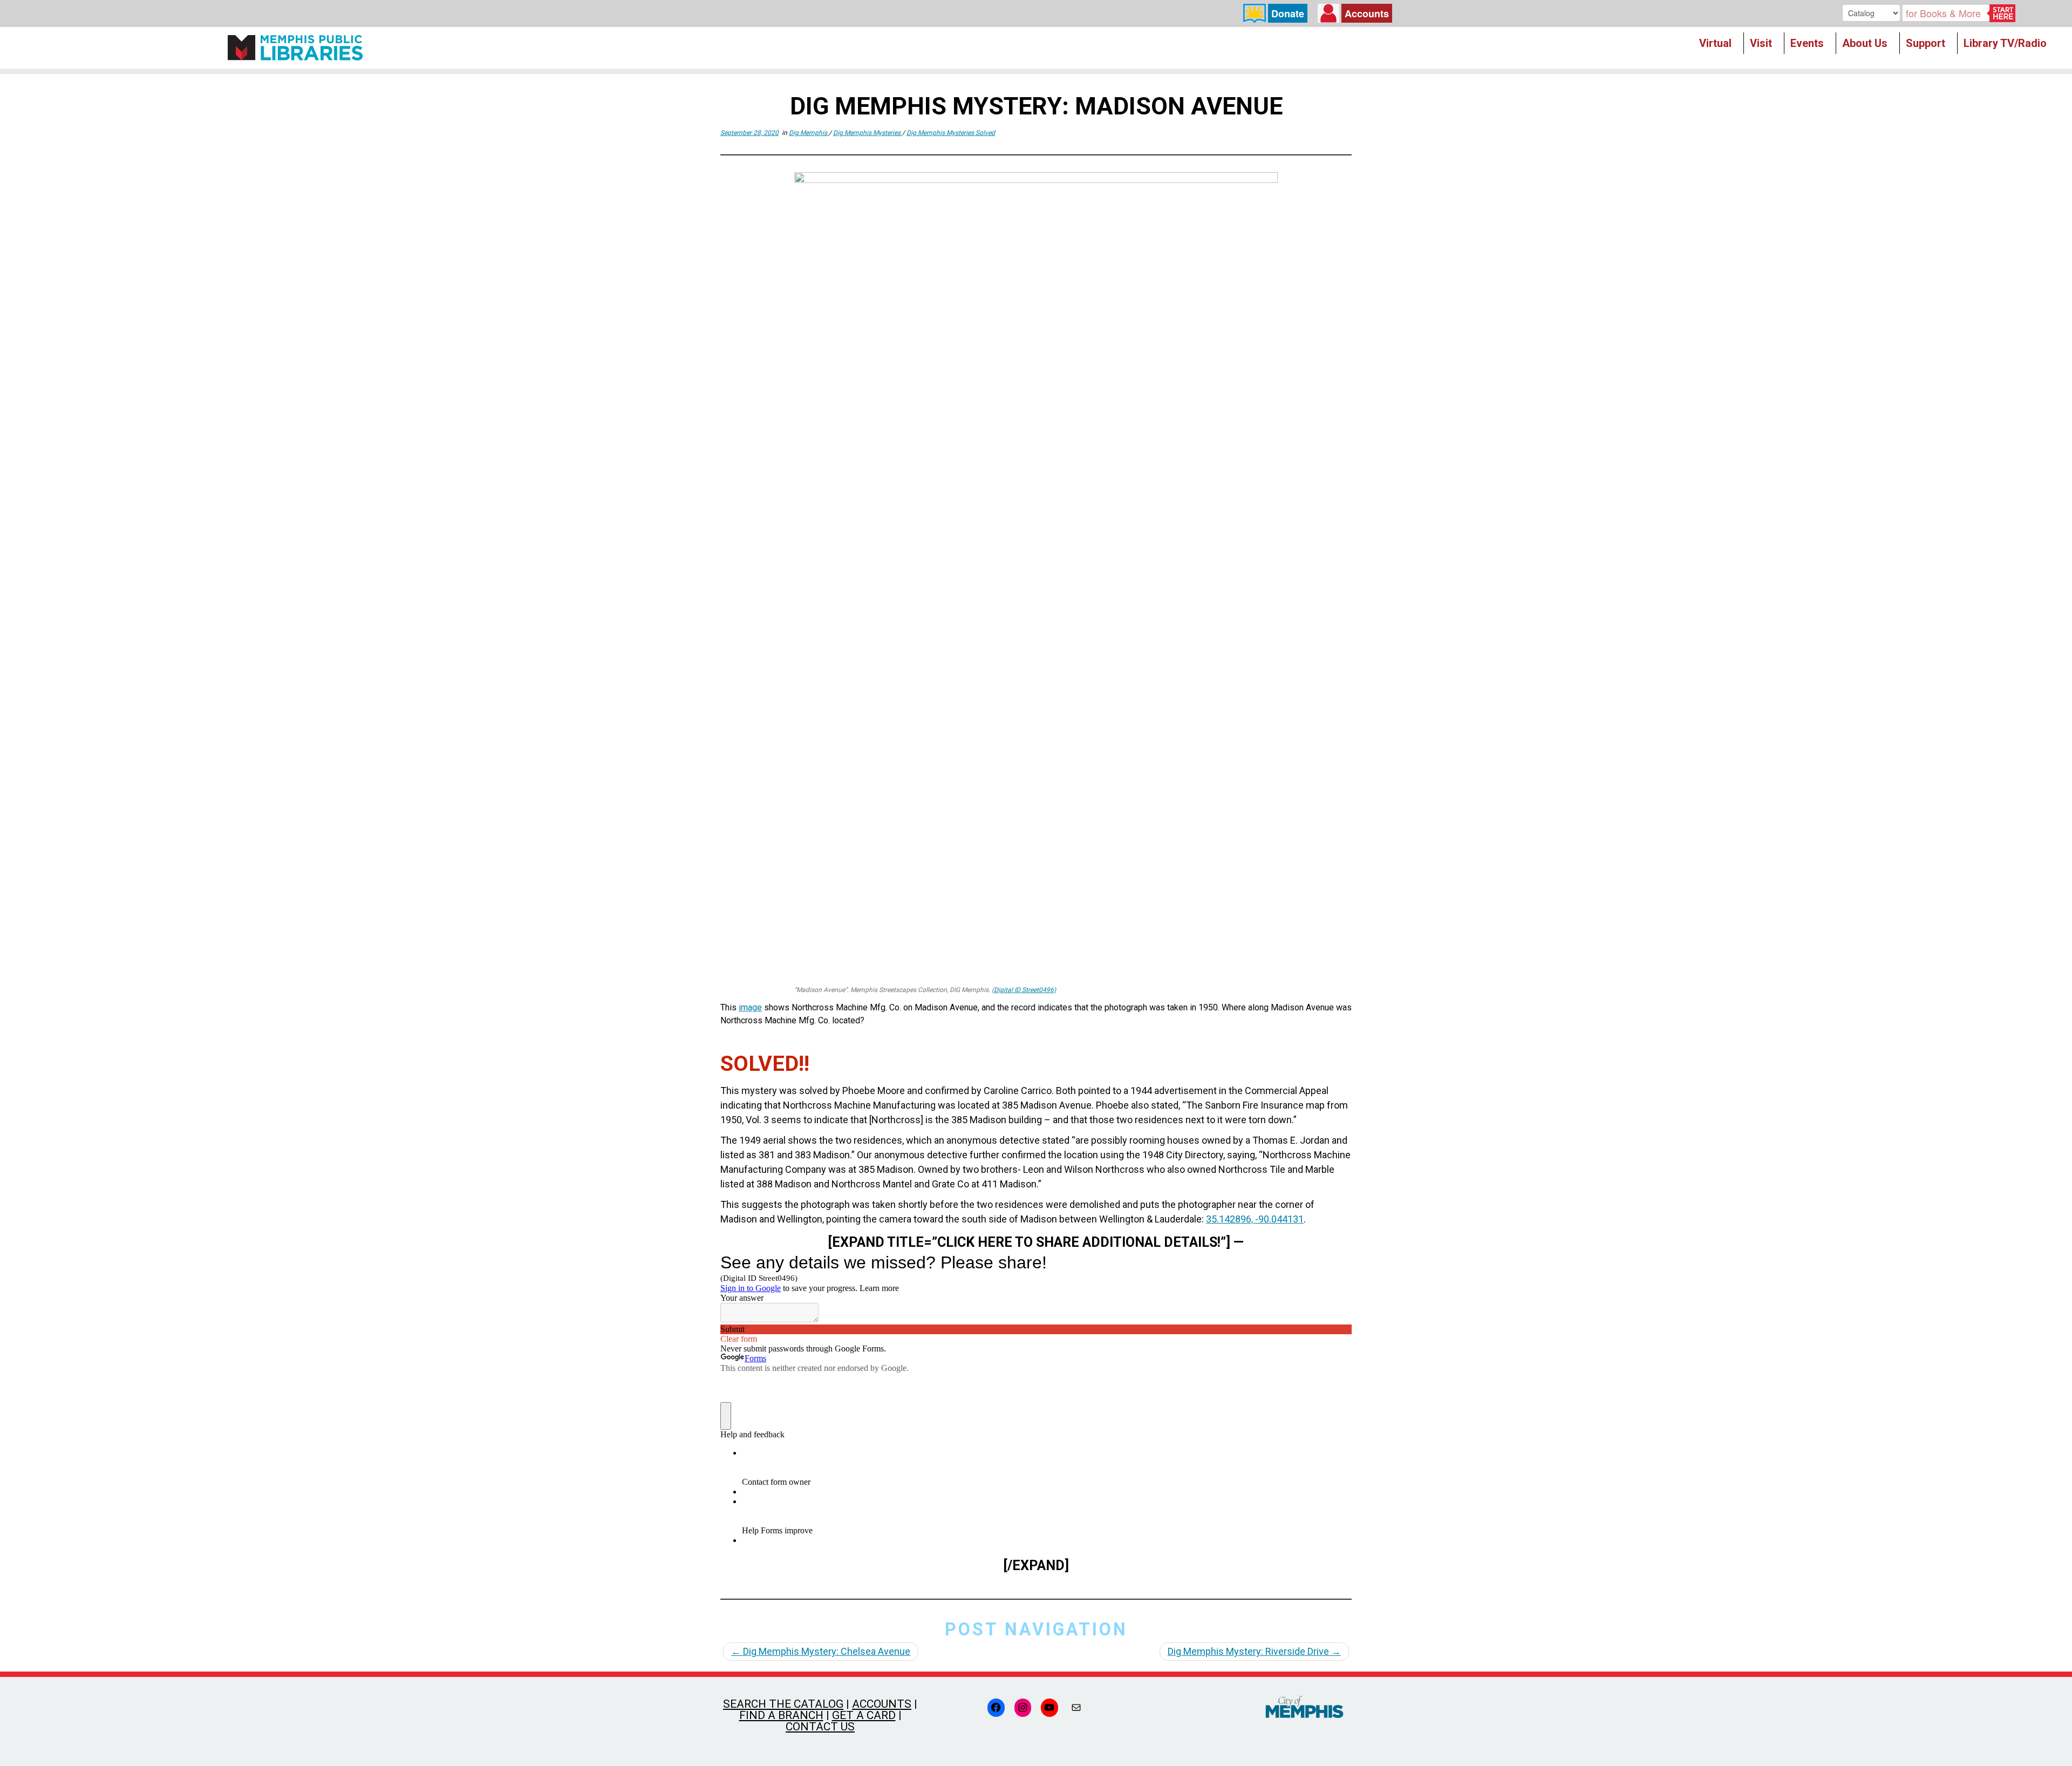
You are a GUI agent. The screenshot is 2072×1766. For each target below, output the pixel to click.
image (750, 1007)
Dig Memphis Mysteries (868, 133)
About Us (1865, 43)
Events (1807, 43)
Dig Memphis (809, 133)
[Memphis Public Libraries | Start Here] (295, 48)
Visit (1761, 43)
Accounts (1367, 13)
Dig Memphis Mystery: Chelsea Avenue (821, 1651)
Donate (1288, 13)
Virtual (1715, 43)
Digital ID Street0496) (1025, 990)
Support (1926, 43)
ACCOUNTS (882, 1704)
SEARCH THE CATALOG (783, 1704)
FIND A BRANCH (781, 1715)
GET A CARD (864, 1715)
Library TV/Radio (2005, 43)
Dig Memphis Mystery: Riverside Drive (1254, 1651)
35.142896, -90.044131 (1255, 1219)
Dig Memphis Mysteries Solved (951, 133)
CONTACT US (820, 1727)
